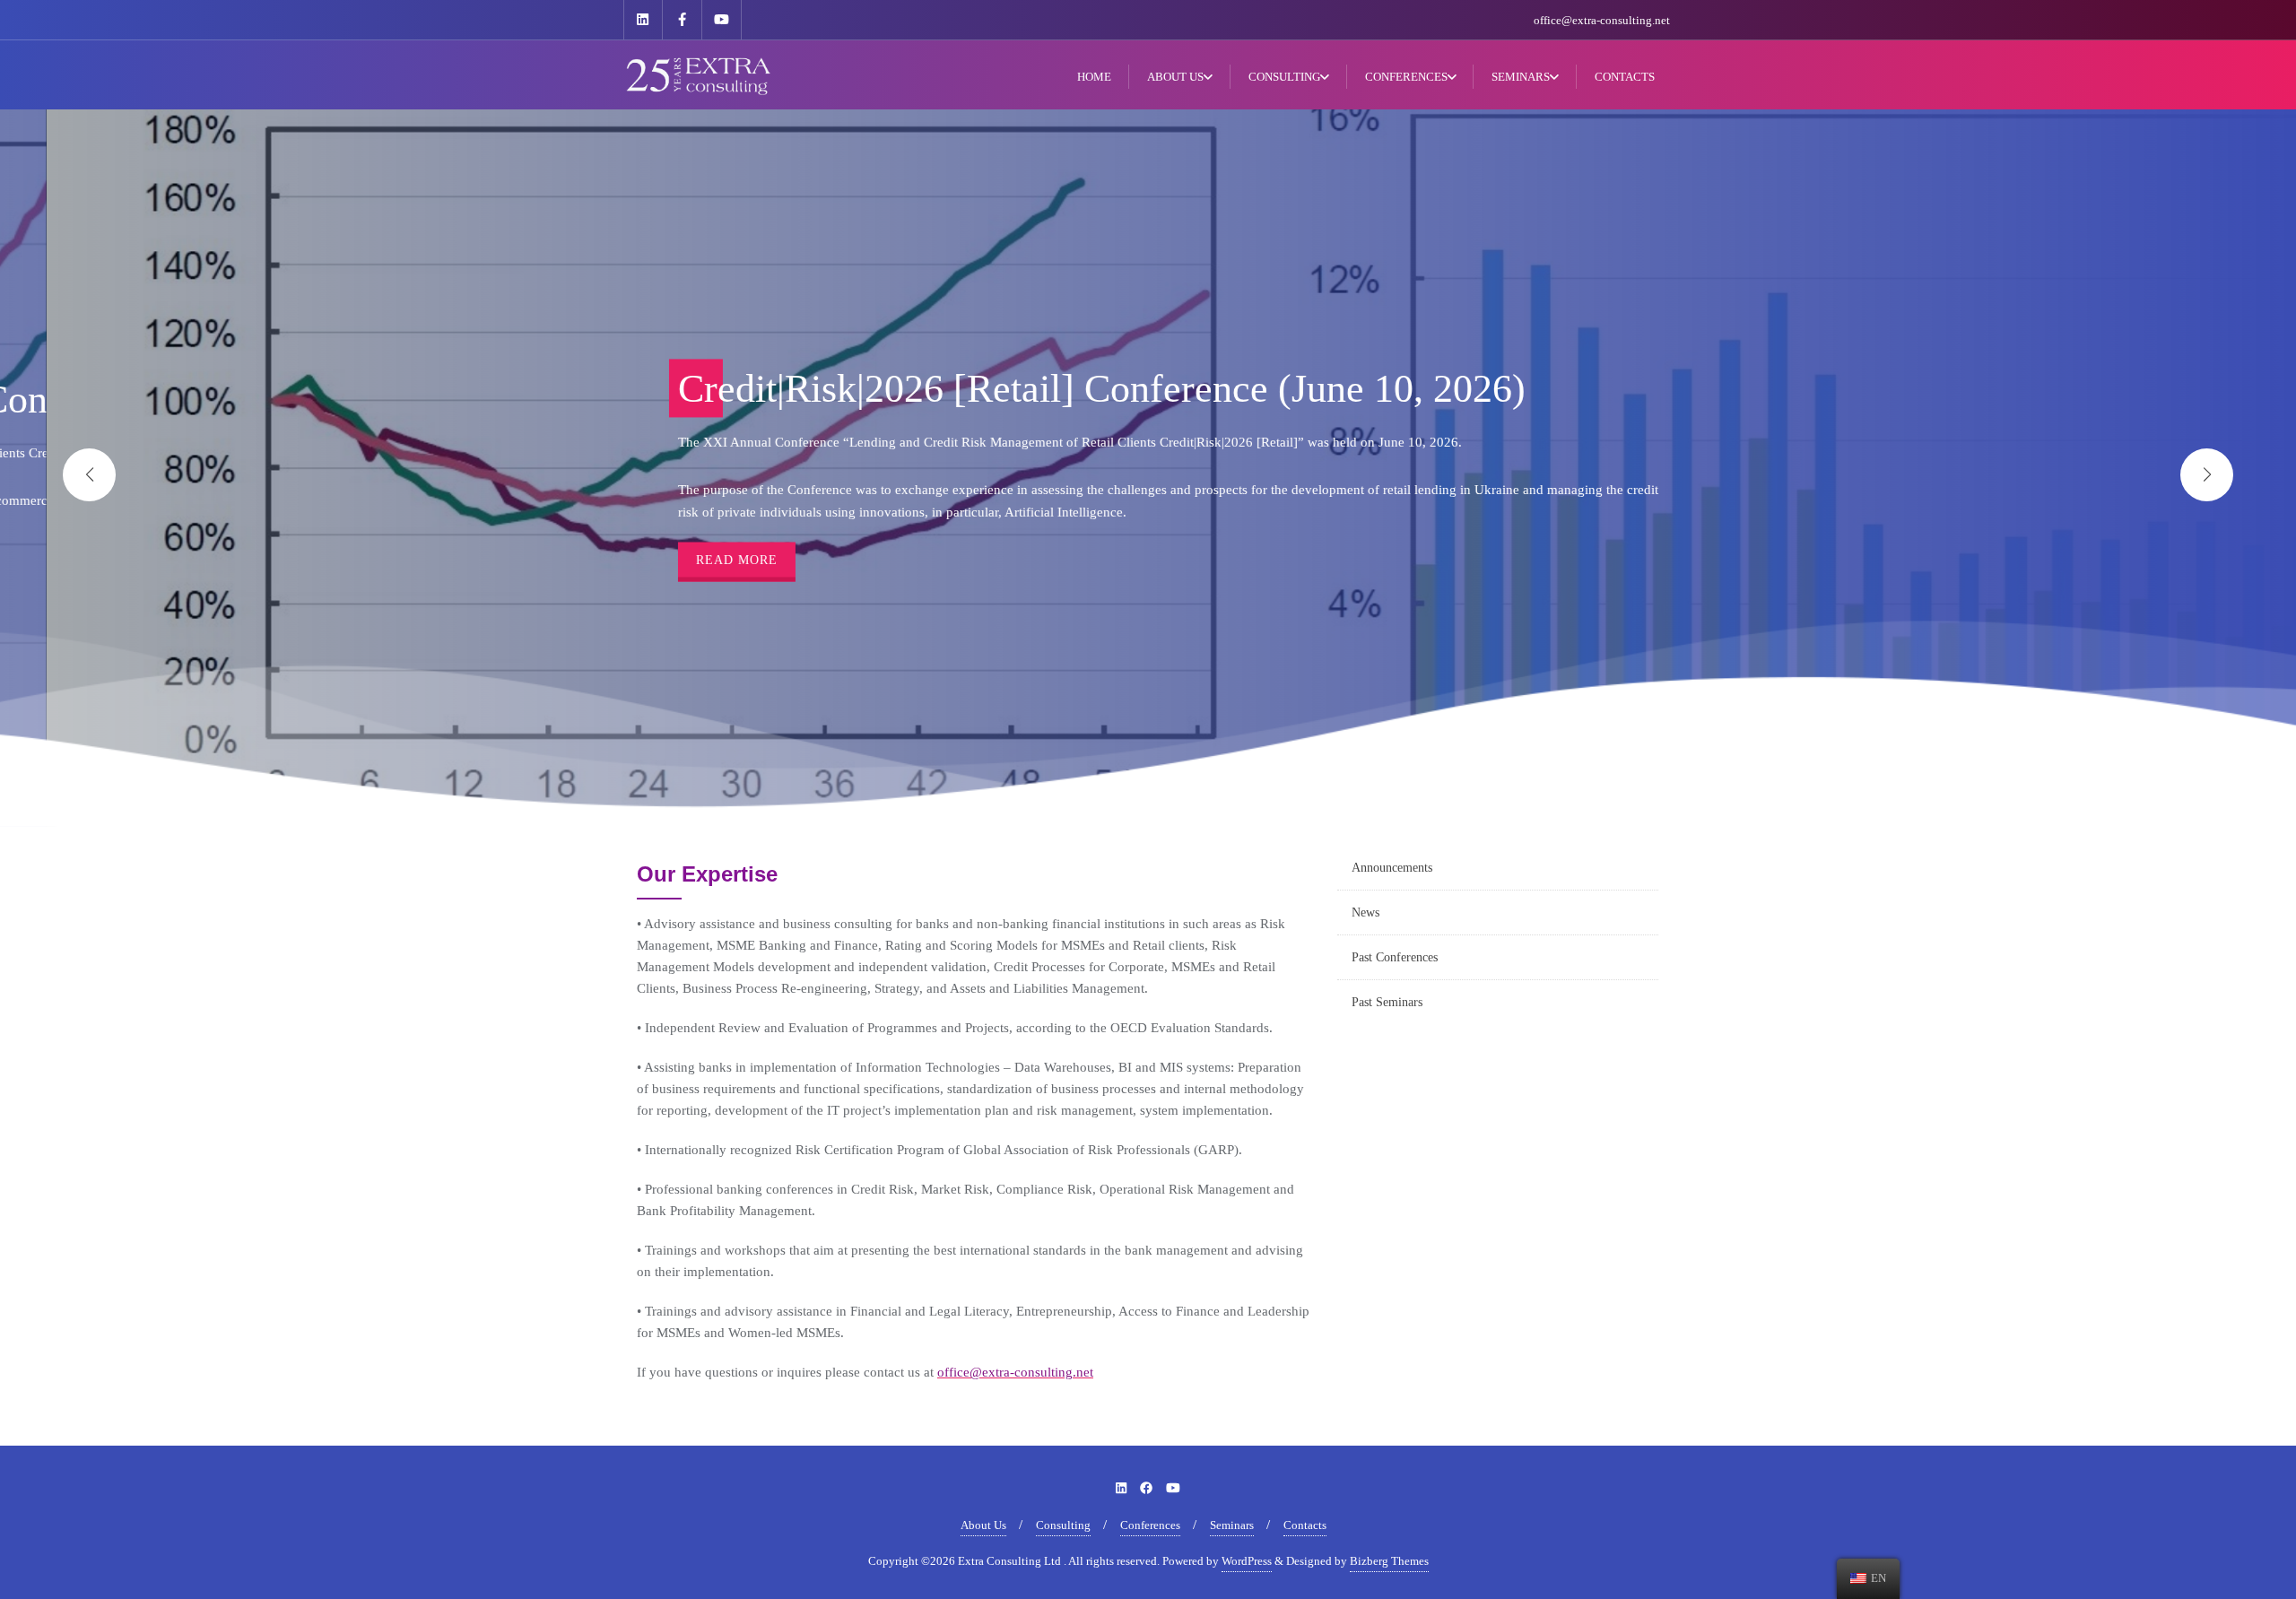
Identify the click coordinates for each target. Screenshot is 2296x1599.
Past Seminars (1387, 1002)
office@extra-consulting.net (1602, 20)
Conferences (1150, 1525)
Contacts (1305, 1525)
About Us (983, 1525)
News (1365, 912)
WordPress (1247, 1561)
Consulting (1063, 1525)
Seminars (1232, 1525)
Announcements (1392, 868)
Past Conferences (1395, 957)
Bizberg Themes (1389, 1561)
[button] (2207, 475)
